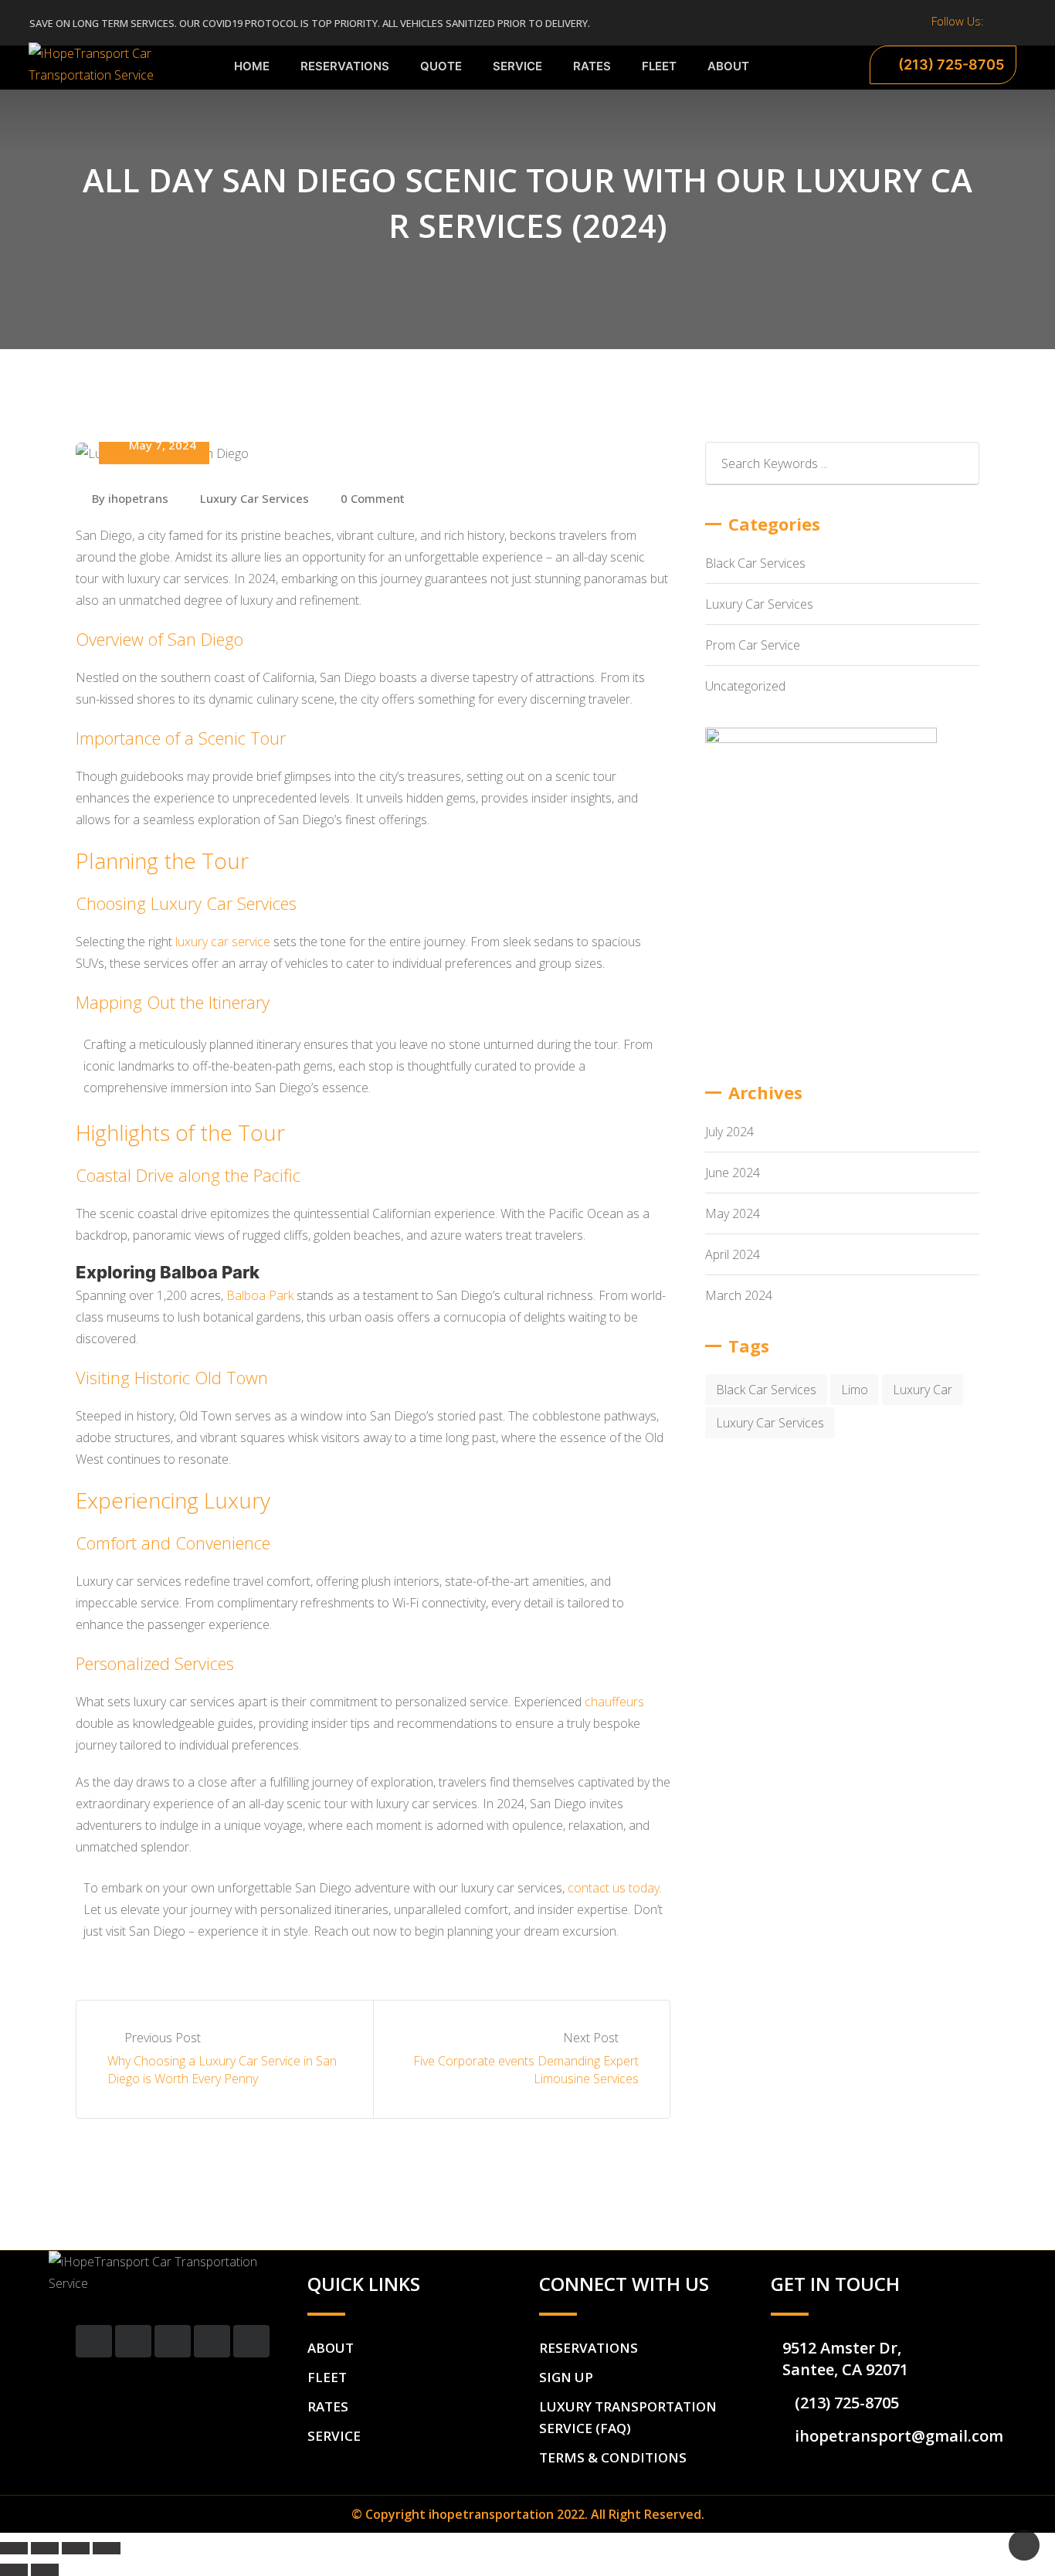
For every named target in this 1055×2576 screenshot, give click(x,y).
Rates (592, 66)
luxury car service (223, 942)
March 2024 (739, 1295)
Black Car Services (755, 563)
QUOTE (441, 66)
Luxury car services (770, 1423)
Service (517, 66)
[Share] (45, 2548)
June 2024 (733, 1173)
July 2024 (729, 1132)
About (728, 66)
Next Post (592, 2038)
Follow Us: (958, 21)
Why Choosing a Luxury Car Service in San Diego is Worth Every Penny (222, 2069)
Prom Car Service (753, 645)
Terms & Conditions (613, 2457)
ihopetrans (138, 498)
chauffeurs (614, 1702)
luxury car (923, 1390)
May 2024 (733, 1213)
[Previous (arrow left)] (14, 2570)
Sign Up (566, 2377)
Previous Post (163, 2038)
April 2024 (733, 1254)
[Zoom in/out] (107, 2548)
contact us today (614, 1888)
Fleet (659, 66)
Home (252, 66)
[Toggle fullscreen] (76, 2548)
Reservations (345, 66)
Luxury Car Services (254, 498)
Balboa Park (260, 1295)
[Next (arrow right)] (45, 2570)
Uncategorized (745, 686)
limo (855, 1390)
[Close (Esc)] (14, 2548)
